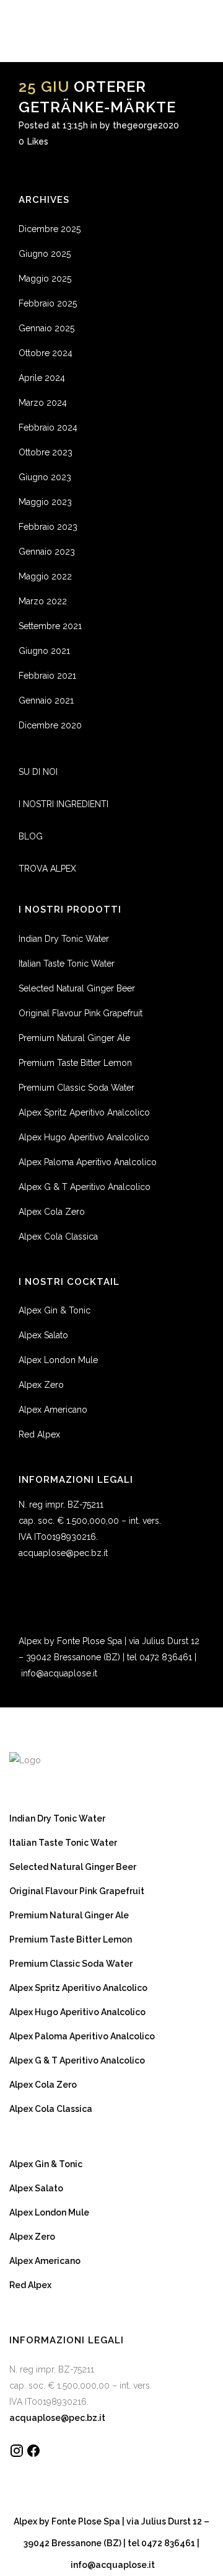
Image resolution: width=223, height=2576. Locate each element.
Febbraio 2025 (48, 303)
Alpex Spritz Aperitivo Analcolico (84, 1112)
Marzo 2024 (43, 403)
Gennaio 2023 (47, 552)
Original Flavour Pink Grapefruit (81, 1013)
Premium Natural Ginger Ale (74, 1038)
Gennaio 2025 (46, 328)
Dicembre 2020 (50, 725)
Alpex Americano (53, 1410)
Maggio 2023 (45, 502)
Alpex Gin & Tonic (55, 1310)
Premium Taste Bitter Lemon (75, 1063)
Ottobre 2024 (46, 353)
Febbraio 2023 (48, 527)
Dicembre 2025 (50, 229)
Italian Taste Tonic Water (67, 964)
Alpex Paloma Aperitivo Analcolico (88, 1162)
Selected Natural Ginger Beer (77, 988)
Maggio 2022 (45, 576)
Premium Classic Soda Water (77, 1088)
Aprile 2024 (42, 378)
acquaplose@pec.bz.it (63, 1553)
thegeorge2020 (146, 125)
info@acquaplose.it (59, 1673)
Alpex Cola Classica (58, 1237)
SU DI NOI (38, 772)
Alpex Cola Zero (52, 1212)
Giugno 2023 (45, 477)
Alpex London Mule (58, 1360)
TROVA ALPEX (47, 869)
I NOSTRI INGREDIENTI (63, 804)
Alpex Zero (41, 1385)
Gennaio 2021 (46, 700)
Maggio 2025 (45, 279)
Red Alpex (39, 1434)
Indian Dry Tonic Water (64, 939)
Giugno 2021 (44, 651)
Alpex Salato (43, 1335)
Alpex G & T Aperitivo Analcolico (85, 1187)
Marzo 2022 (43, 601)
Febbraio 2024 (48, 427)
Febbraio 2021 (47, 676)
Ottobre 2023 (46, 452)
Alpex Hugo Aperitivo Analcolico (84, 1137)
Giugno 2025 (45, 254)
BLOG (31, 836)
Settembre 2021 (50, 626)
